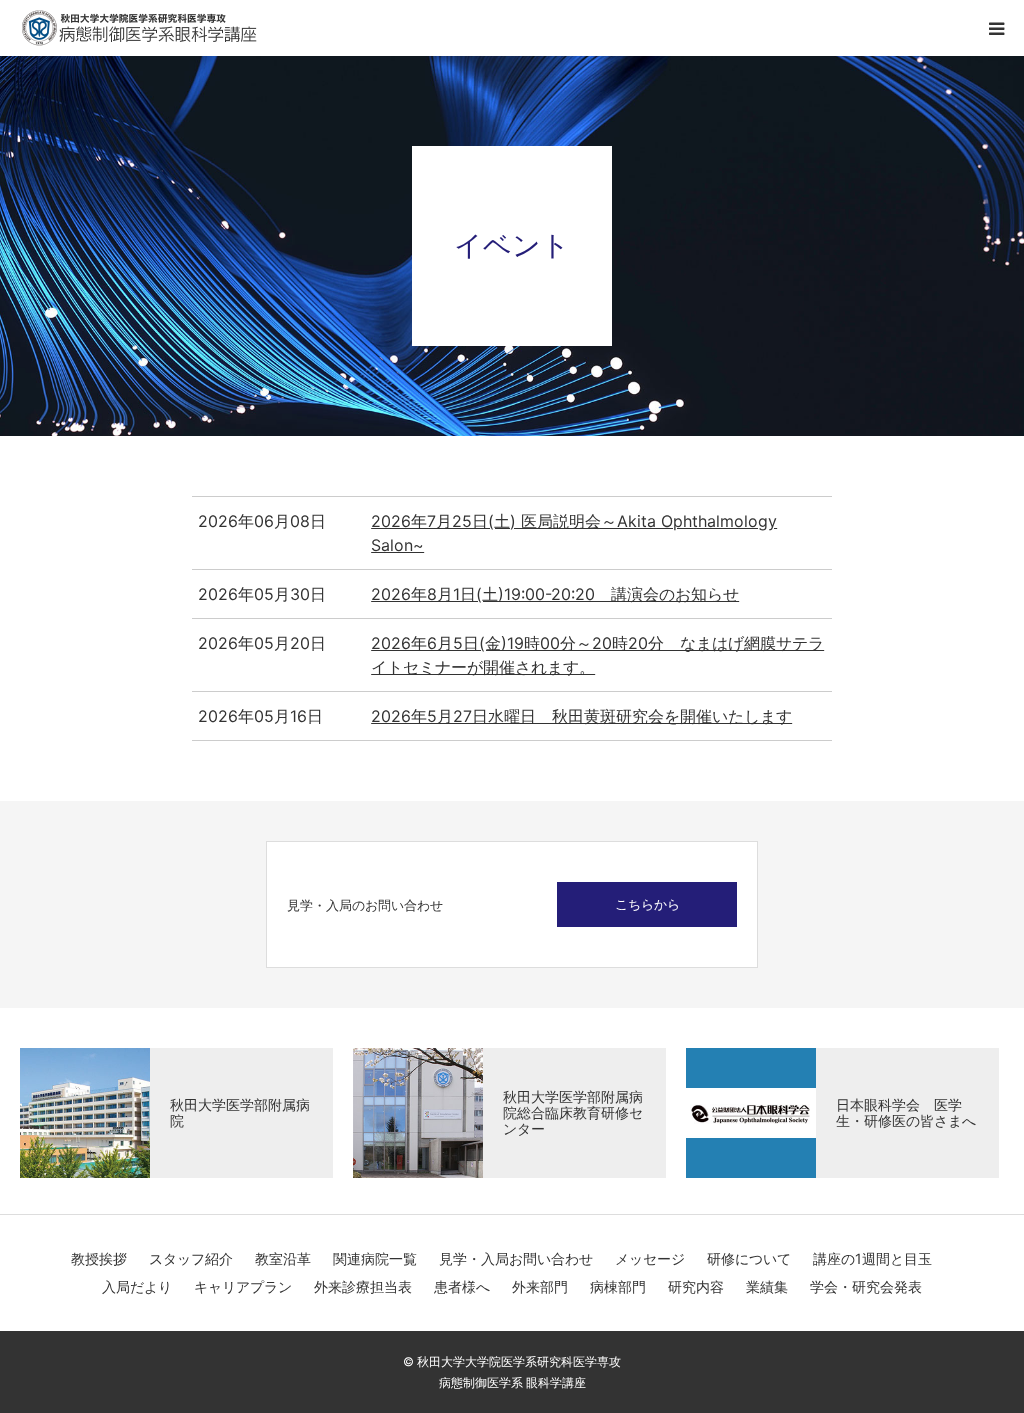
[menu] (996, 28)
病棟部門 (618, 1286)
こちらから (647, 904)
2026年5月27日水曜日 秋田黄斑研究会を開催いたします (581, 716)
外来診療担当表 (363, 1286)
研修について (749, 1258)
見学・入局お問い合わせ (516, 1258)
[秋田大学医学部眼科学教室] (140, 28)
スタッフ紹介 (191, 1258)
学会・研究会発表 (866, 1286)
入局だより (137, 1286)
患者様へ (462, 1286)
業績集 (767, 1286)
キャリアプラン (243, 1286)
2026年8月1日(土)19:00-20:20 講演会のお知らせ (555, 594)
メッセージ (650, 1258)
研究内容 (696, 1286)
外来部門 (540, 1286)
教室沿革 (283, 1258)
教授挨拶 (99, 1258)
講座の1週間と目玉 (872, 1258)
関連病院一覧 (375, 1258)
